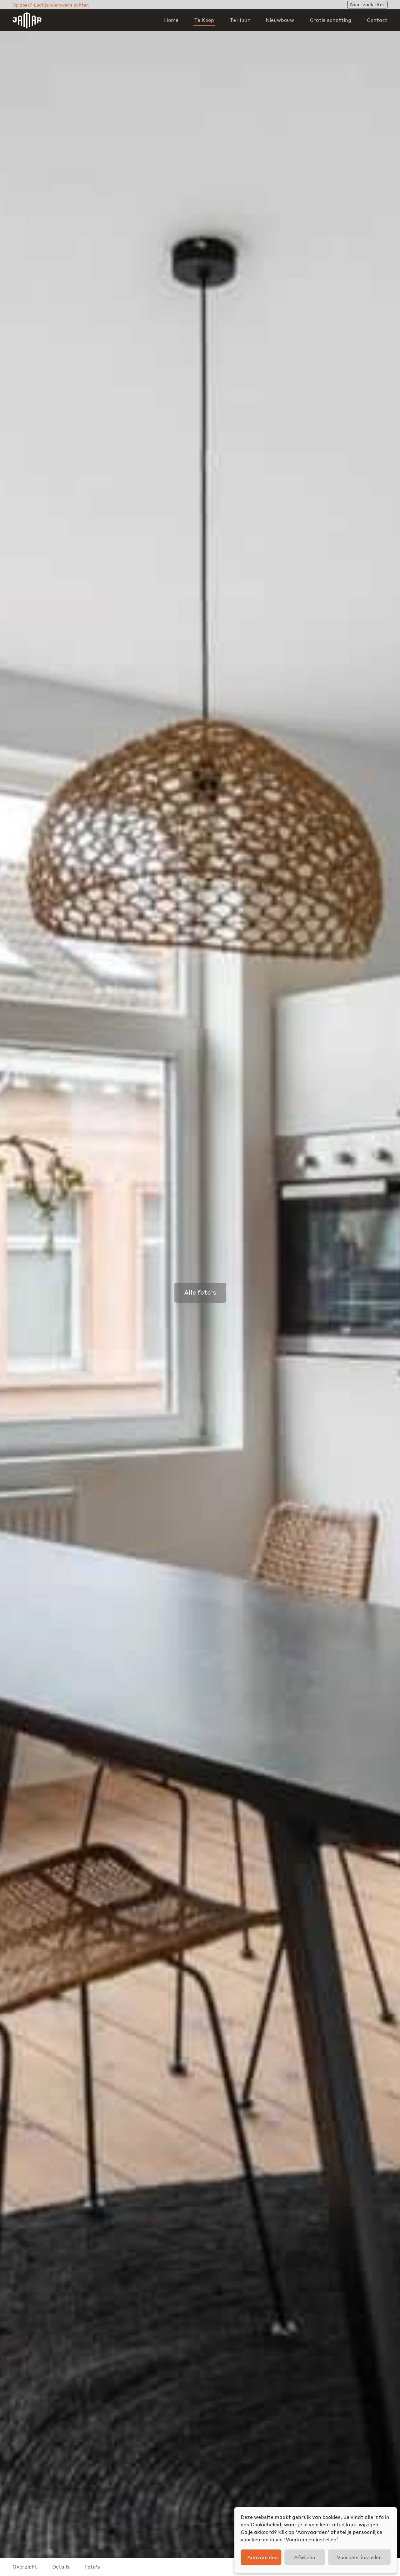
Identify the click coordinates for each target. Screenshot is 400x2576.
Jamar (27, 20)
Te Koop (204, 20)
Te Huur (240, 20)
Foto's (92, 2566)
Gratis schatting (330, 20)
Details (61, 2566)
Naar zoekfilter (367, 4)
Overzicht (25, 2566)
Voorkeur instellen (359, 2557)
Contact (377, 20)
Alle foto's (200, 1292)
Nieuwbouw (280, 20)
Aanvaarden (262, 2557)
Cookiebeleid (266, 2524)
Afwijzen (305, 2557)
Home (171, 20)
